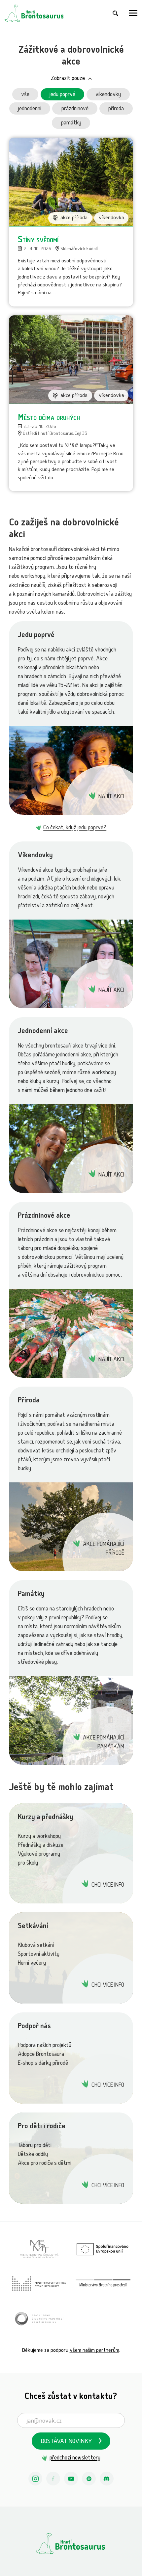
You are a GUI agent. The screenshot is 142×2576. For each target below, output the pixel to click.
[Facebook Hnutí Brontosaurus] (53, 2479)
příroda (116, 109)
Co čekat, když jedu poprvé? (75, 828)
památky (71, 123)
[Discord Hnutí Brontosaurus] (107, 2479)
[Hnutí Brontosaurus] (71, 2543)
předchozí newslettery (75, 2458)
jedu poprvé (62, 95)
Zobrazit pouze (68, 79)
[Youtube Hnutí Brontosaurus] (71, 2479)
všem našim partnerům (94, 2351)
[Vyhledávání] (116, 13)
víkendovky (108, 95)
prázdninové (75, 109)
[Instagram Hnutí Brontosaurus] (35, 2479)
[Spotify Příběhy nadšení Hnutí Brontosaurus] (89, 2479)
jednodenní (30, 109)
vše (25, 95)
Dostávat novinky (66, 2442)
